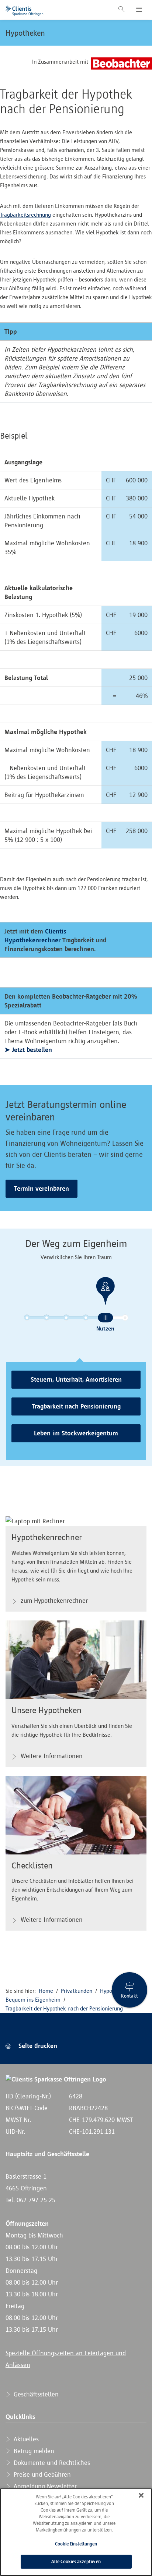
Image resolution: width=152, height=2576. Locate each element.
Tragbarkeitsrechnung (25, 215)
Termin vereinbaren (42, 1188)
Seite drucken (37, 2046)
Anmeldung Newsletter (44, 2486)
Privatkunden (77, 1991)
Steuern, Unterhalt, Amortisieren (76, 1379)
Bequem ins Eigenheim (33, 2000)
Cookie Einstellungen (76, 2544)
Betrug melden (33, 2451)
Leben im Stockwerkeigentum (76, 1433)
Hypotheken (25, 33)
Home (46, 1991)
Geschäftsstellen (35, 2394)
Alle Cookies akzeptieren (76, 2561)
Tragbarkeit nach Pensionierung (76, 1406)
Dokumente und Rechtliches (51, 2463)
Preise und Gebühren (41, 2474)
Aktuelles (25, 2439)
